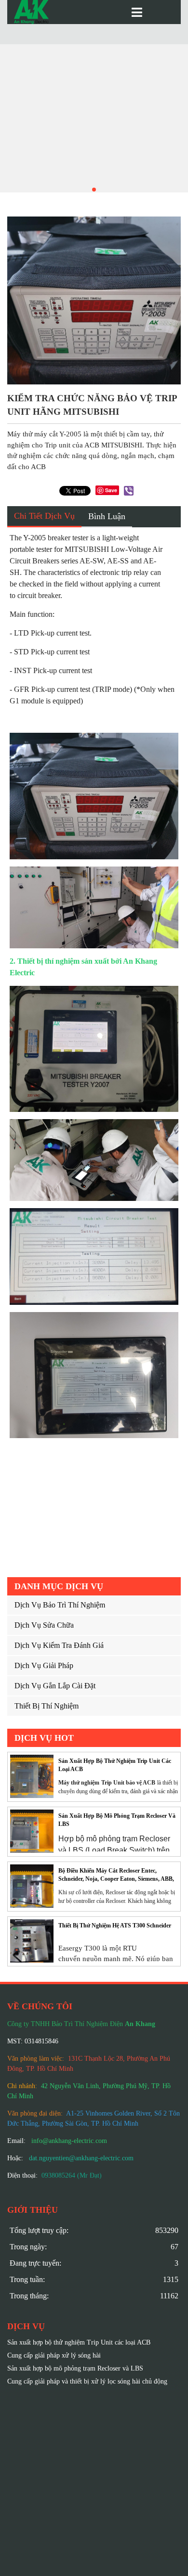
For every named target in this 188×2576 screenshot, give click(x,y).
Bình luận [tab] (107, 516)
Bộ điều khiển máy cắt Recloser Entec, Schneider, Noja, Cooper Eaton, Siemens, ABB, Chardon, (116, 1875)
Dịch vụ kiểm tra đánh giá (59, 1645)
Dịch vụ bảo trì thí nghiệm (60, 1605)
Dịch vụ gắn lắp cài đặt (55, 1686)
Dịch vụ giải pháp (44, 1665)
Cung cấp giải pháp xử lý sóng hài (54, 2355)
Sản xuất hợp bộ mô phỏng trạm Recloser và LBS (117, 1820)
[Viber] (129, 491)
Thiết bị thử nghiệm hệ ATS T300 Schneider (115, 1926)
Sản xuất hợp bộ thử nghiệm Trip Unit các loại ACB (115, 1765)
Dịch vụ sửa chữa (44, 1625)
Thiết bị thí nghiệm (47, 1706)
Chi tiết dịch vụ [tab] (44, 516)
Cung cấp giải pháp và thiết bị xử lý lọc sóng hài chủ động (87, 2381)
